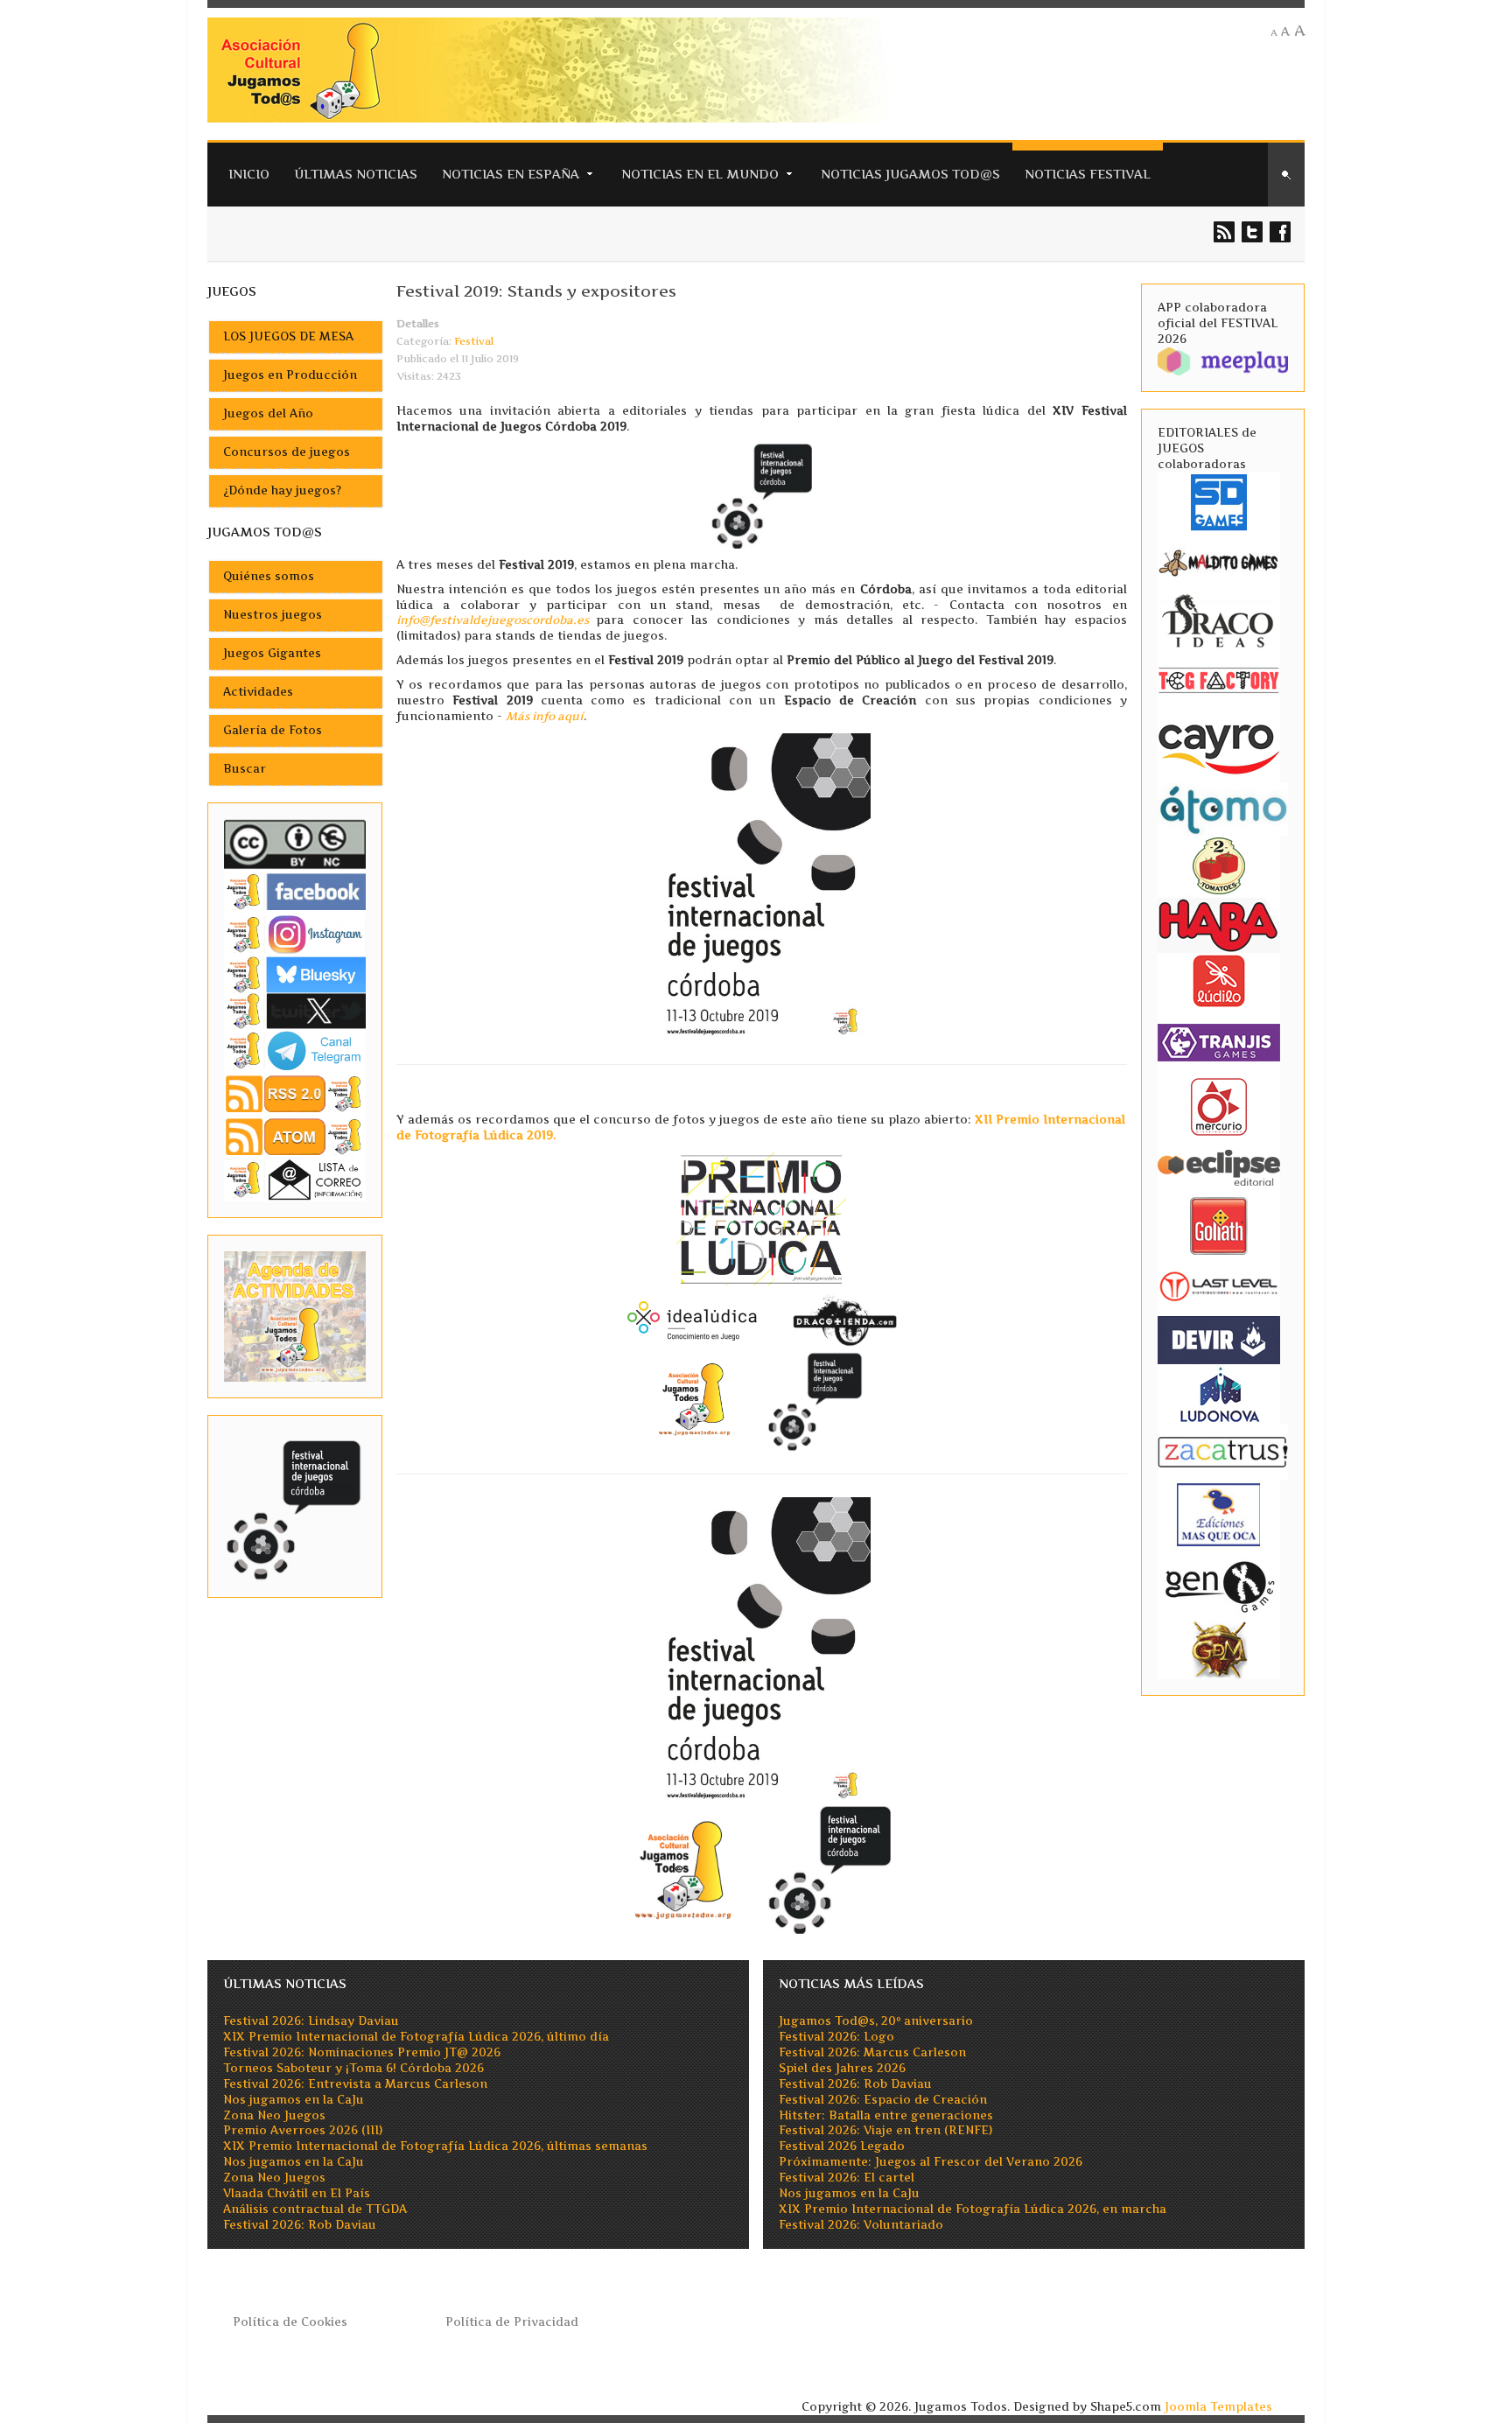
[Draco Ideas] (1219, 620)
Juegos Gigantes (272, 653)
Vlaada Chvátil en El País (297, 2193)
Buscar (245, 769)
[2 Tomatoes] (1219, 864)
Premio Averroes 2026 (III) (303, 2130)
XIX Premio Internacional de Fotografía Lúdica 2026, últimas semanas (435, 2146)
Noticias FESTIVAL (1088, 174)
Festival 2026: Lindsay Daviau (311, 2021)
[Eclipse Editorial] (1219, 1165)
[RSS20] (295, 1092)
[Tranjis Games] (1219, 1041)
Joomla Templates (1218, 2407)
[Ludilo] (1219, 980)
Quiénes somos (269, 576)
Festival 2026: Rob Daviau (300, 2225)
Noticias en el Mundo (700, 174)
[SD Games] (1219, 501)
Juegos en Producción (290, 375)
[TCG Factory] (1219, 679)
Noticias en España (511, 174)
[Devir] (1219, 1338)
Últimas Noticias (356, 174)
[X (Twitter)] (295, 1010)
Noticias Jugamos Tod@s (910, 174)
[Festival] (295, 1506)
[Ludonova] (1219, 1394)
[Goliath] (1219, 1225)
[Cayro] (1219, 746)
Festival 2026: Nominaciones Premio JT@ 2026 (362, 2052)
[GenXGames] (1219, 1583)
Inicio (249, 174)
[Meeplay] (1223, 360)
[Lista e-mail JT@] (295, 1179)
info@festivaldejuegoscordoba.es (493, 620)
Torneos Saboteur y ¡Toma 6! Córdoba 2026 (353, 2068)
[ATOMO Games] (1223, 808)
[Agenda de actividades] (295, 1316)
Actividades (258, 692)
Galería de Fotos (273, 730)
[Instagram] (295, 934)
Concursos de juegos (287, 452)
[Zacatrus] (1223, 1451)
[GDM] (1219, 1648)
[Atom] (295, 1136)
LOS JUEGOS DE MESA (288, 336)
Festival (474, 341)
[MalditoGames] (1219, 560)
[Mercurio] (1219, 1106)
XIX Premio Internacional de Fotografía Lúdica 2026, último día (416, 2037)
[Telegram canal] (295, 1050)
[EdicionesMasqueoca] (1219, 1513)
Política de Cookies (290, 2322)
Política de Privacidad (512, 2322)
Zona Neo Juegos (274, 2115)
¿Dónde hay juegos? (282, 490)
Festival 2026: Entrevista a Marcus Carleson (355, 2084)
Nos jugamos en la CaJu (294, 2100)
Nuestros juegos (273, 615)
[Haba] (1219, 924)
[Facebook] (295, 891)
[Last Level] (1219, 1284)
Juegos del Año (268, 413)
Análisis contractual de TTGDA (315, 2209)
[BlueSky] (295, 973)
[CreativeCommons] (295, 844)
